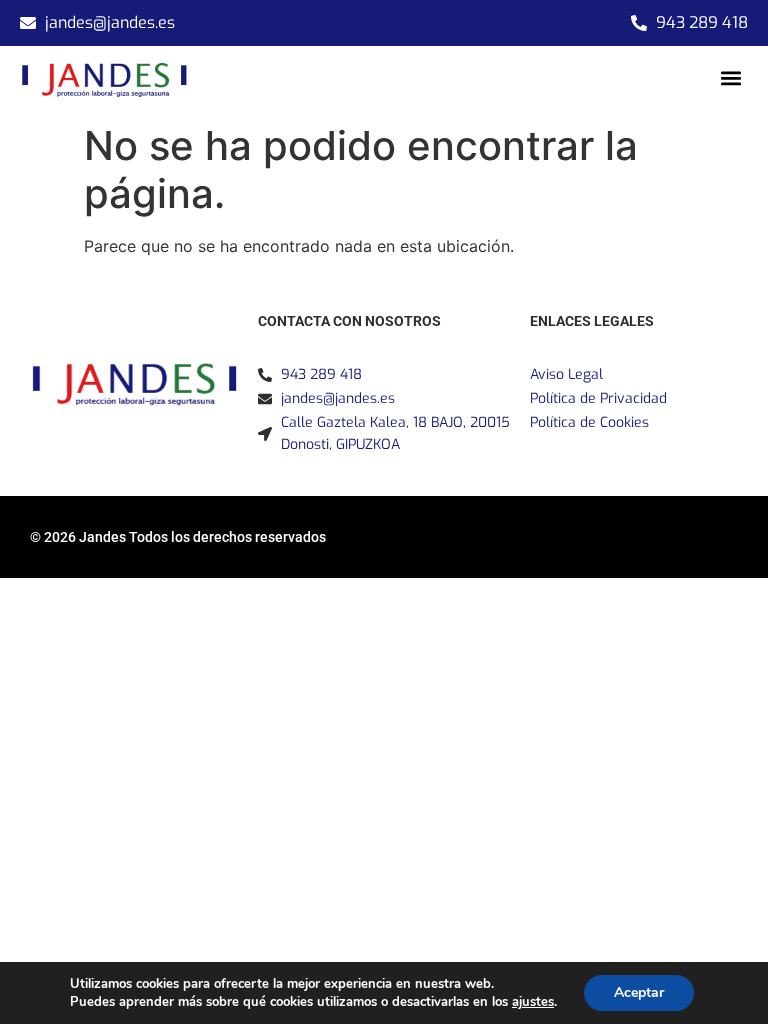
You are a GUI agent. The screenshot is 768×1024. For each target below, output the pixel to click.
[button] (731, 77)
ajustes (533, 1002)
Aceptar (639, 992)
